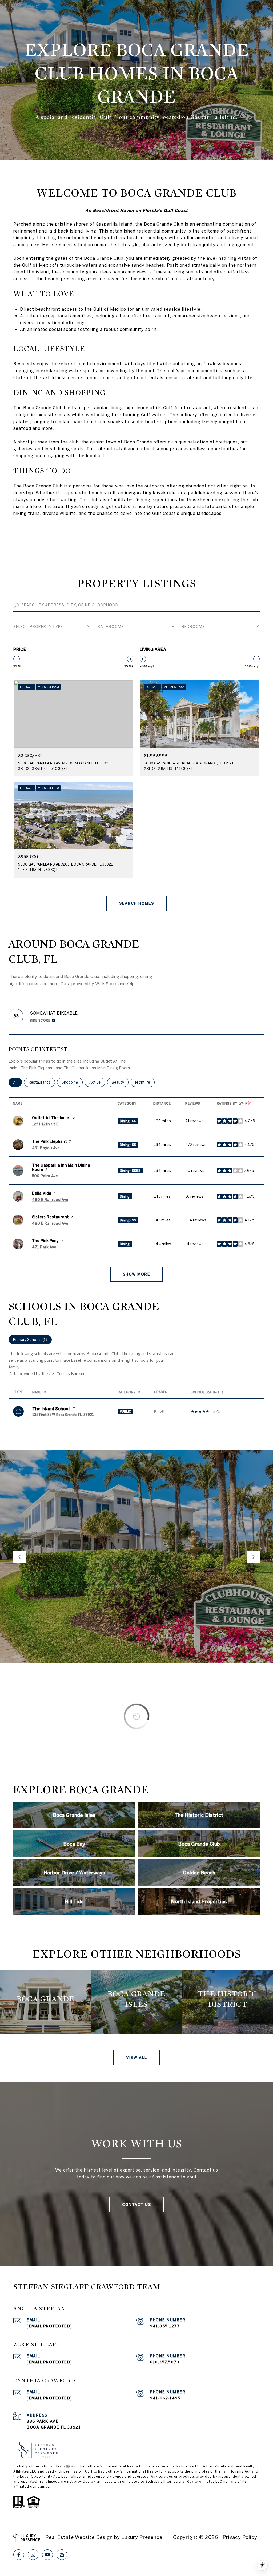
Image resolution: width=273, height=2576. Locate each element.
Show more (137, 1274)
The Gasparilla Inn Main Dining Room (61, 1167)
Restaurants (42, 1082)
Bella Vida (42, 1193)
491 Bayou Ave (46, 1148)
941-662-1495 (165, 2398)
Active (97, 1082)
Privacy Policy (240, 2537)
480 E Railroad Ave (50, 1200)
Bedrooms (193, 627)
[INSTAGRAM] (33, 2555)
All (17, 1082)
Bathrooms (111, 627)
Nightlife (145, 1082)
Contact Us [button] (136, 2205)
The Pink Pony (45, 1241)
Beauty (120, 1082)
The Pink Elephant (49, 1141)
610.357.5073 (165, 2362)
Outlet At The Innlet (51, 1118)
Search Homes (137, 903)
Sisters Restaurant (50, 1217)
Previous (20, 1557)
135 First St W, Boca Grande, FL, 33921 (63, 1415)
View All (136, 2058)
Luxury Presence (142, 2537)
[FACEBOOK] (19, 2555)
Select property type (38, 627)
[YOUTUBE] (47, 2555)
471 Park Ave (44, 1247)
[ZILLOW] (62, 2555)
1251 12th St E (45, 1124)
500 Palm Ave (45, 1176)
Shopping (72, 1082)
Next (253, 1557)
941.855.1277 (165, 2326)
